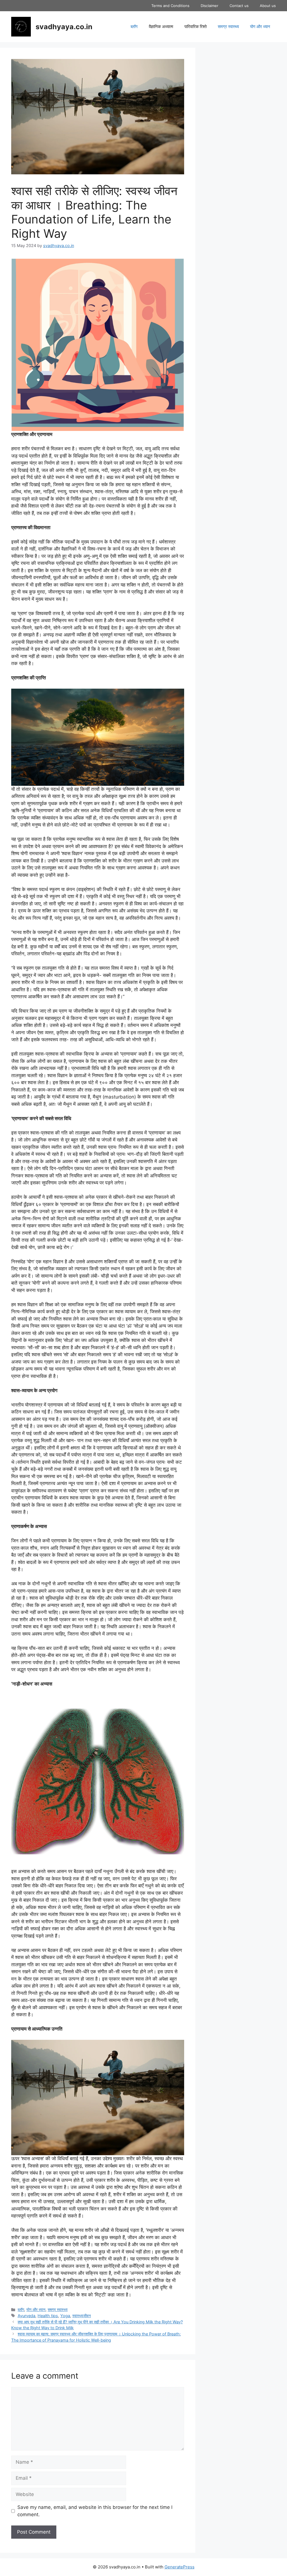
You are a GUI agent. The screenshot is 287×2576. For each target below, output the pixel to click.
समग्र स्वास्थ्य (228, 27)
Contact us (239, 6)
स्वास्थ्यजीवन (82, 2316)
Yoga (65, 2316)
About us (268, 6)
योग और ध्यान (260, 27)
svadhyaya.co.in (64, 27)
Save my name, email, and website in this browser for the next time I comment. (95, 2511)
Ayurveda (26, 2316)
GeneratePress (180, 2567)
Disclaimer (210, 6)
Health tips (48, 2316)
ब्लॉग (134, 27)
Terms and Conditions (170, 6)
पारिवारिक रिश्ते (195, 27)
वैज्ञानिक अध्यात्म (161, 27)
